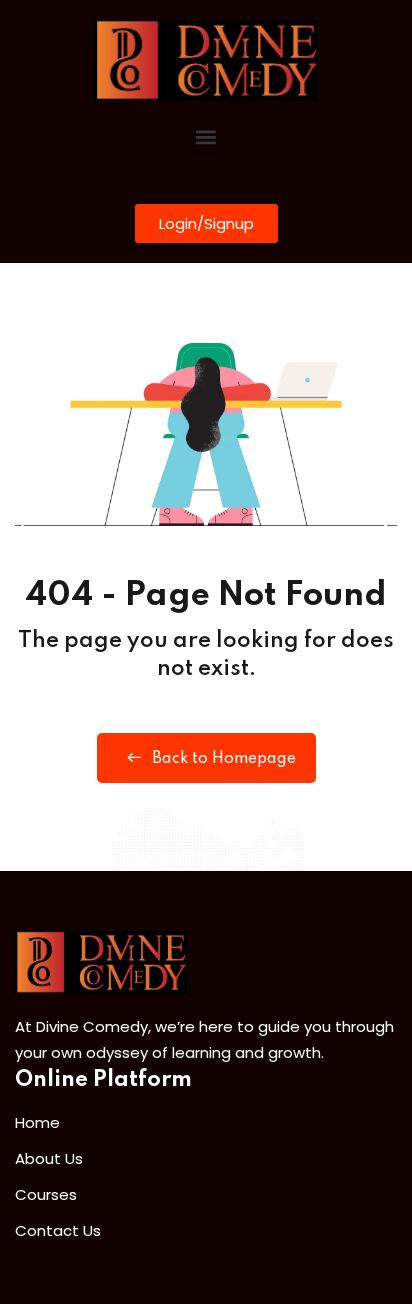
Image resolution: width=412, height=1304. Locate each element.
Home (37, 1122)
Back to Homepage (224, 759)
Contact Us (58, 1230)
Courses (46, 1194)
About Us (49, 1158)
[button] (206, 137)
